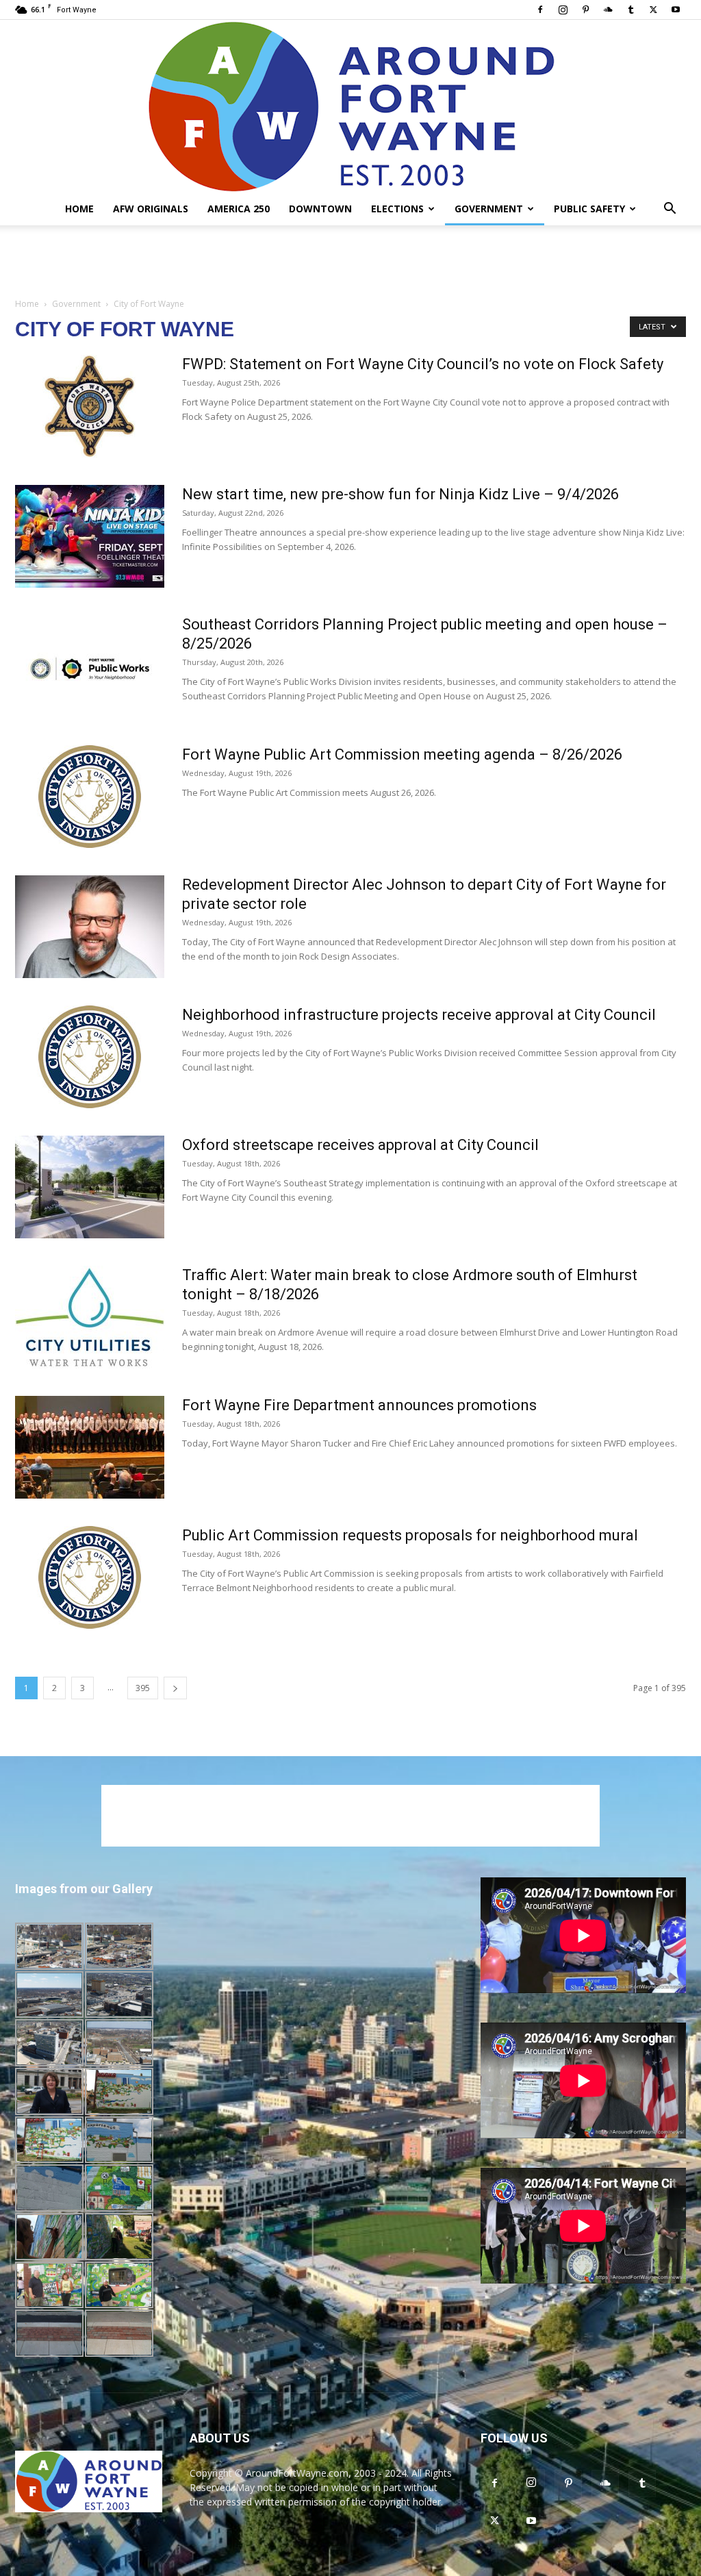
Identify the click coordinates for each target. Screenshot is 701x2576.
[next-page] (175, 1688)
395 (143, 1688)
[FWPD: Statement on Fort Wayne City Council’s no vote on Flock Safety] (90, 406)
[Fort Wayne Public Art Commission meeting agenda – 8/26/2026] (90, 797)
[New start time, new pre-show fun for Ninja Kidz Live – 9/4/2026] (90, 536)
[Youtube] (676, 10)
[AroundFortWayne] (350, 106)
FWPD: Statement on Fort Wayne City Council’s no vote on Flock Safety (423, 364)
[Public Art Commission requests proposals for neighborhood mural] (90, 1577)
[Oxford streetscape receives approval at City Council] (90, 1187)
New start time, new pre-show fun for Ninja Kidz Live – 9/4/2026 (400, 494)
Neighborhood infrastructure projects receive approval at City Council (419, 1015)
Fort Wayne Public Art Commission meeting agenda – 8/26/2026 (402, 754)
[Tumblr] (630, 10)
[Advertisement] (350, 262)
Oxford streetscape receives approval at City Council (360, 1145)
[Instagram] (563, 10)
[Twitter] (653, 10)
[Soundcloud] (608, 10)
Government (489, 209)
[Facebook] (540, 10)
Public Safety (589, 209)
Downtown (320, 209)
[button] (670, 210)
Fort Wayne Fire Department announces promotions (359, 1405)
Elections (397, 209)
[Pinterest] (585, 10)
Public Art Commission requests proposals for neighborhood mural (410, 1535)
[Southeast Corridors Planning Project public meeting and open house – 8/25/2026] (90, 666)
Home (79, 209)
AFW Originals (151, 209)
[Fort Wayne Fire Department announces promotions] (90, 1447)
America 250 (239, 209)
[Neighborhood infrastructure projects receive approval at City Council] (90, 1057)
